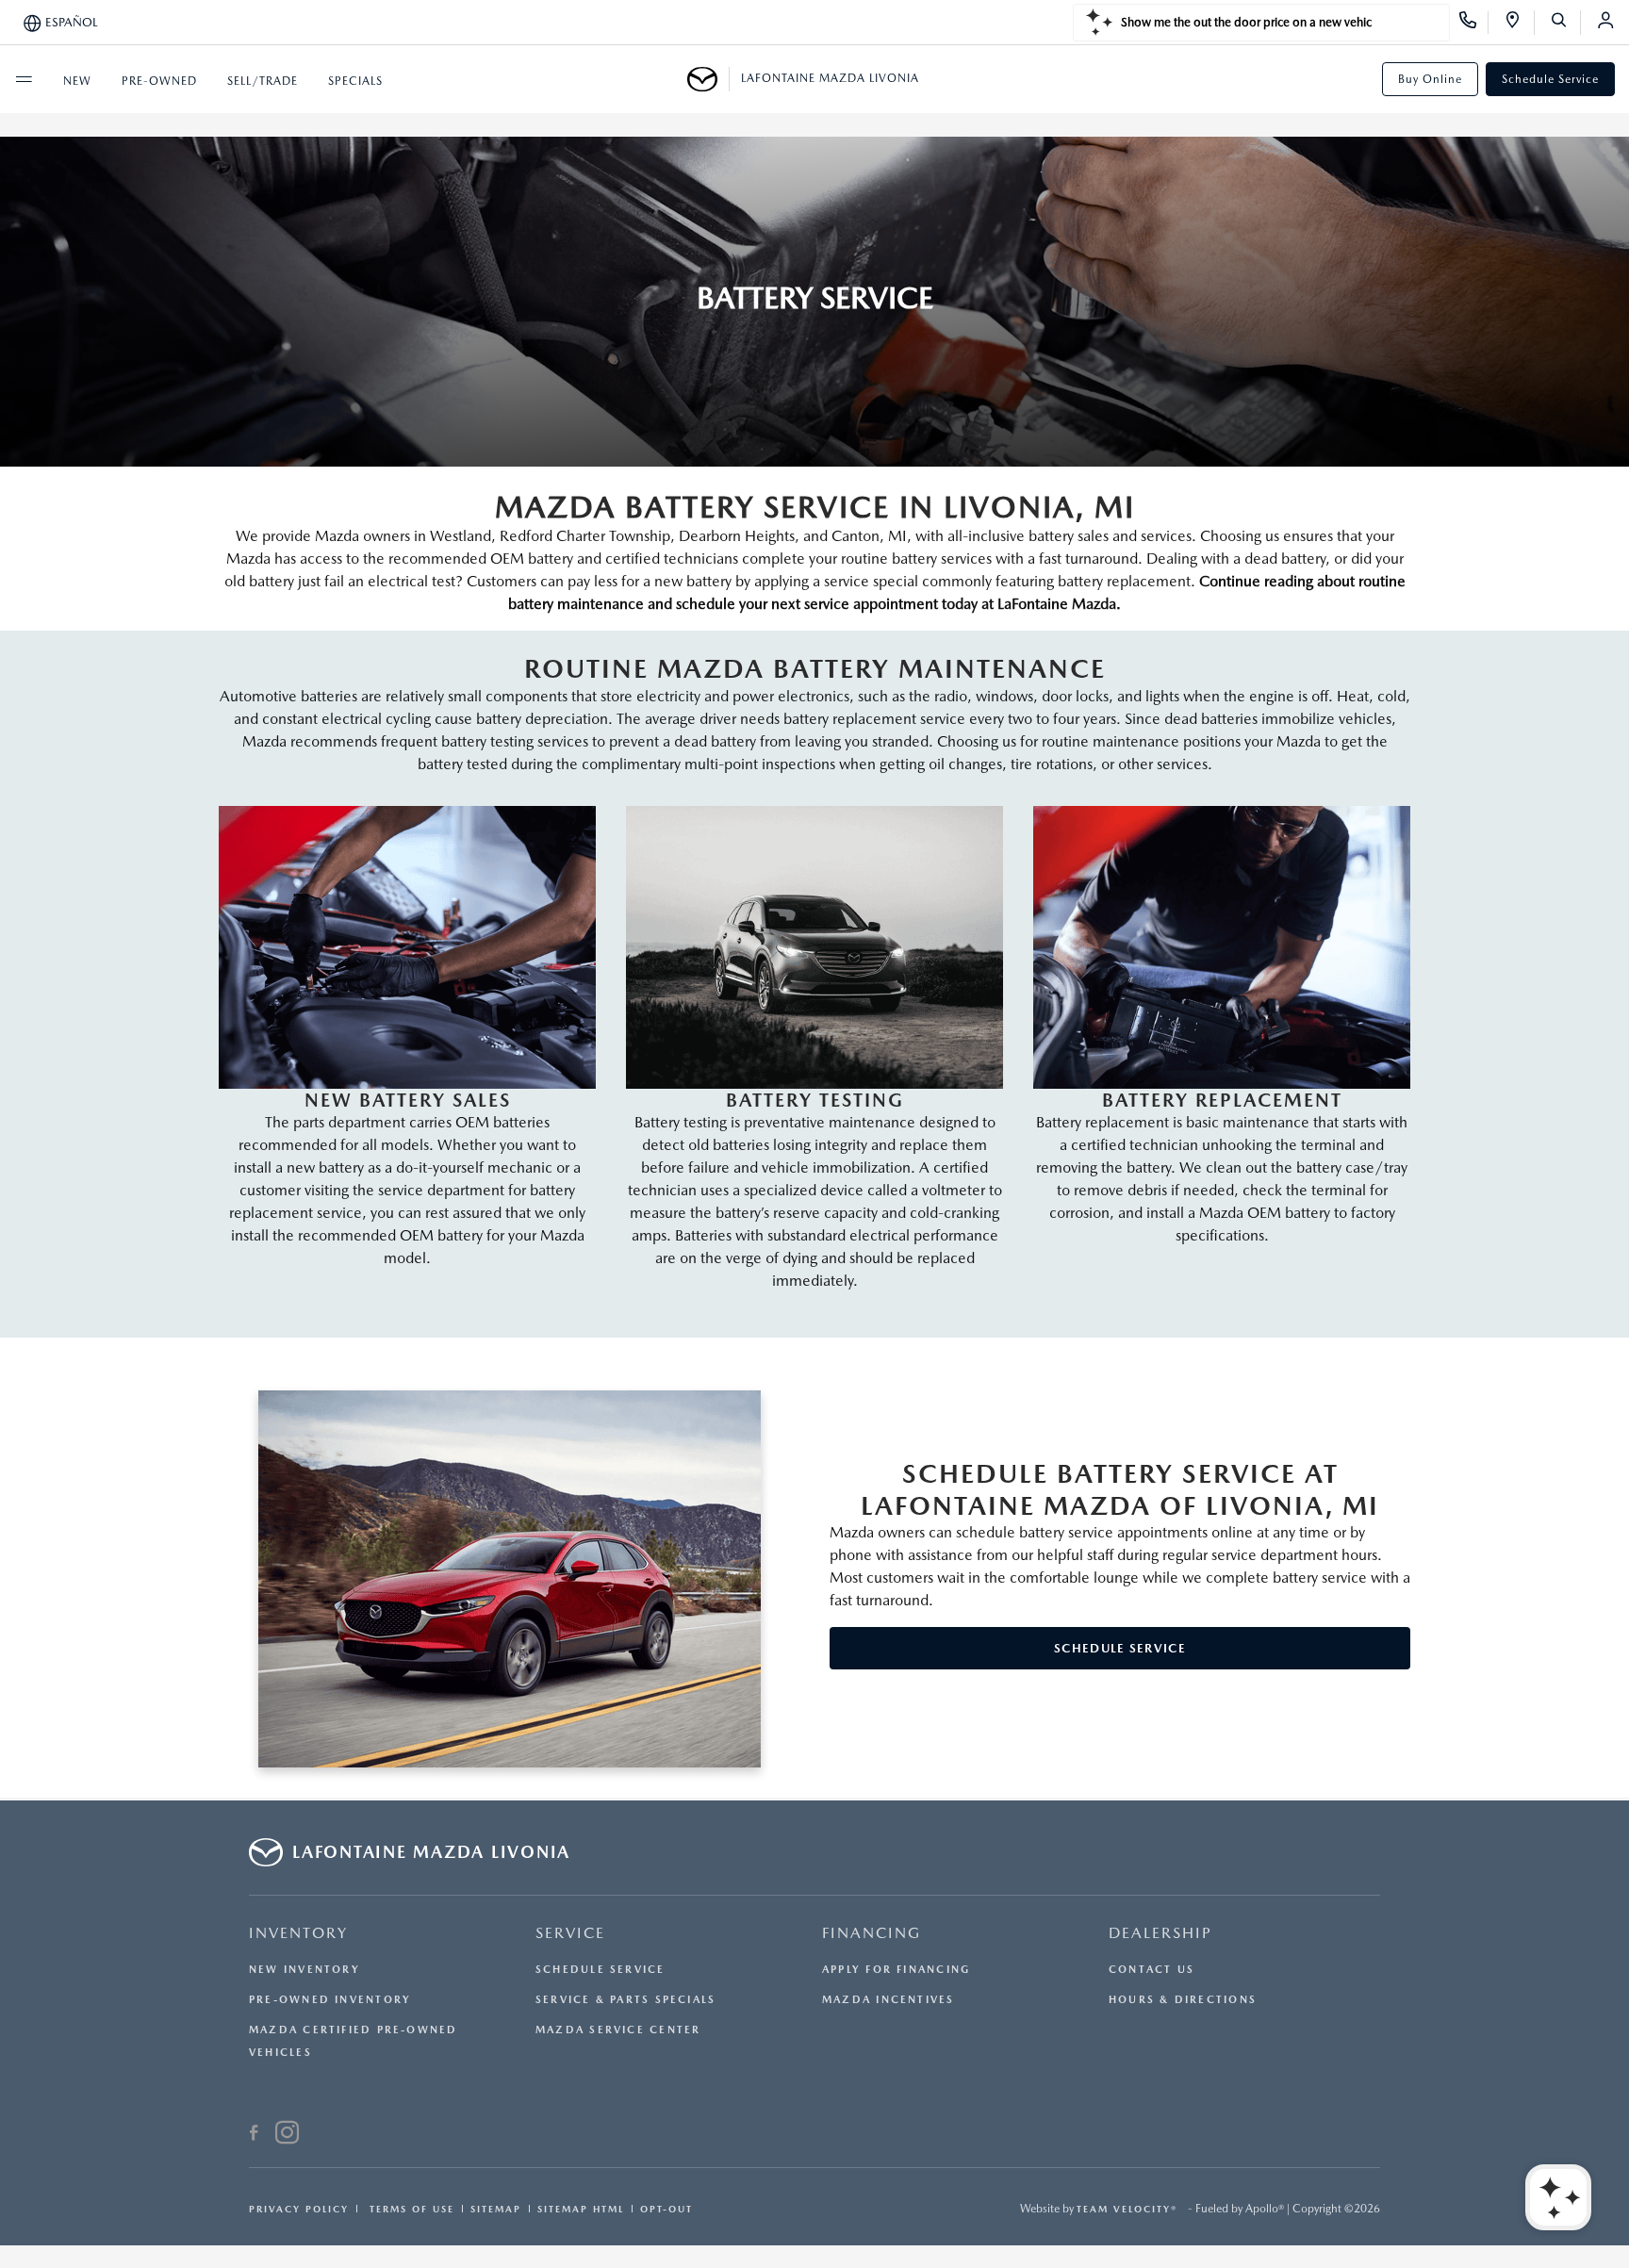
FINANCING (872, 1933)
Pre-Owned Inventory (330, 2000)
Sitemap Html (581, 2209)
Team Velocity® (1127, 2209)
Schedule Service (1550, 79)
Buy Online (1430, 79)
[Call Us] (1474, 23)
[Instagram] (287, 2135)
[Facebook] (254, 2135)
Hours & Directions (1183, 2000)
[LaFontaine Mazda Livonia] (708, 79)
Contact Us (1152, 1970)
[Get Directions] (1519, 23)
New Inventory (304, 1970)
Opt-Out (666, 2209)
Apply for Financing (896, 1970)
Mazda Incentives (889, 2000)
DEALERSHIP (1160, 1933)
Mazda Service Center (618, 2030)
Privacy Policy (299, 2209)
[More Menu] (24, 79)
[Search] (1565, 23)
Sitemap (496, 2209)
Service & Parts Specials (625, 2000)
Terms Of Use (410, 2209)
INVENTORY (298, 1933)
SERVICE (570, 1933)
